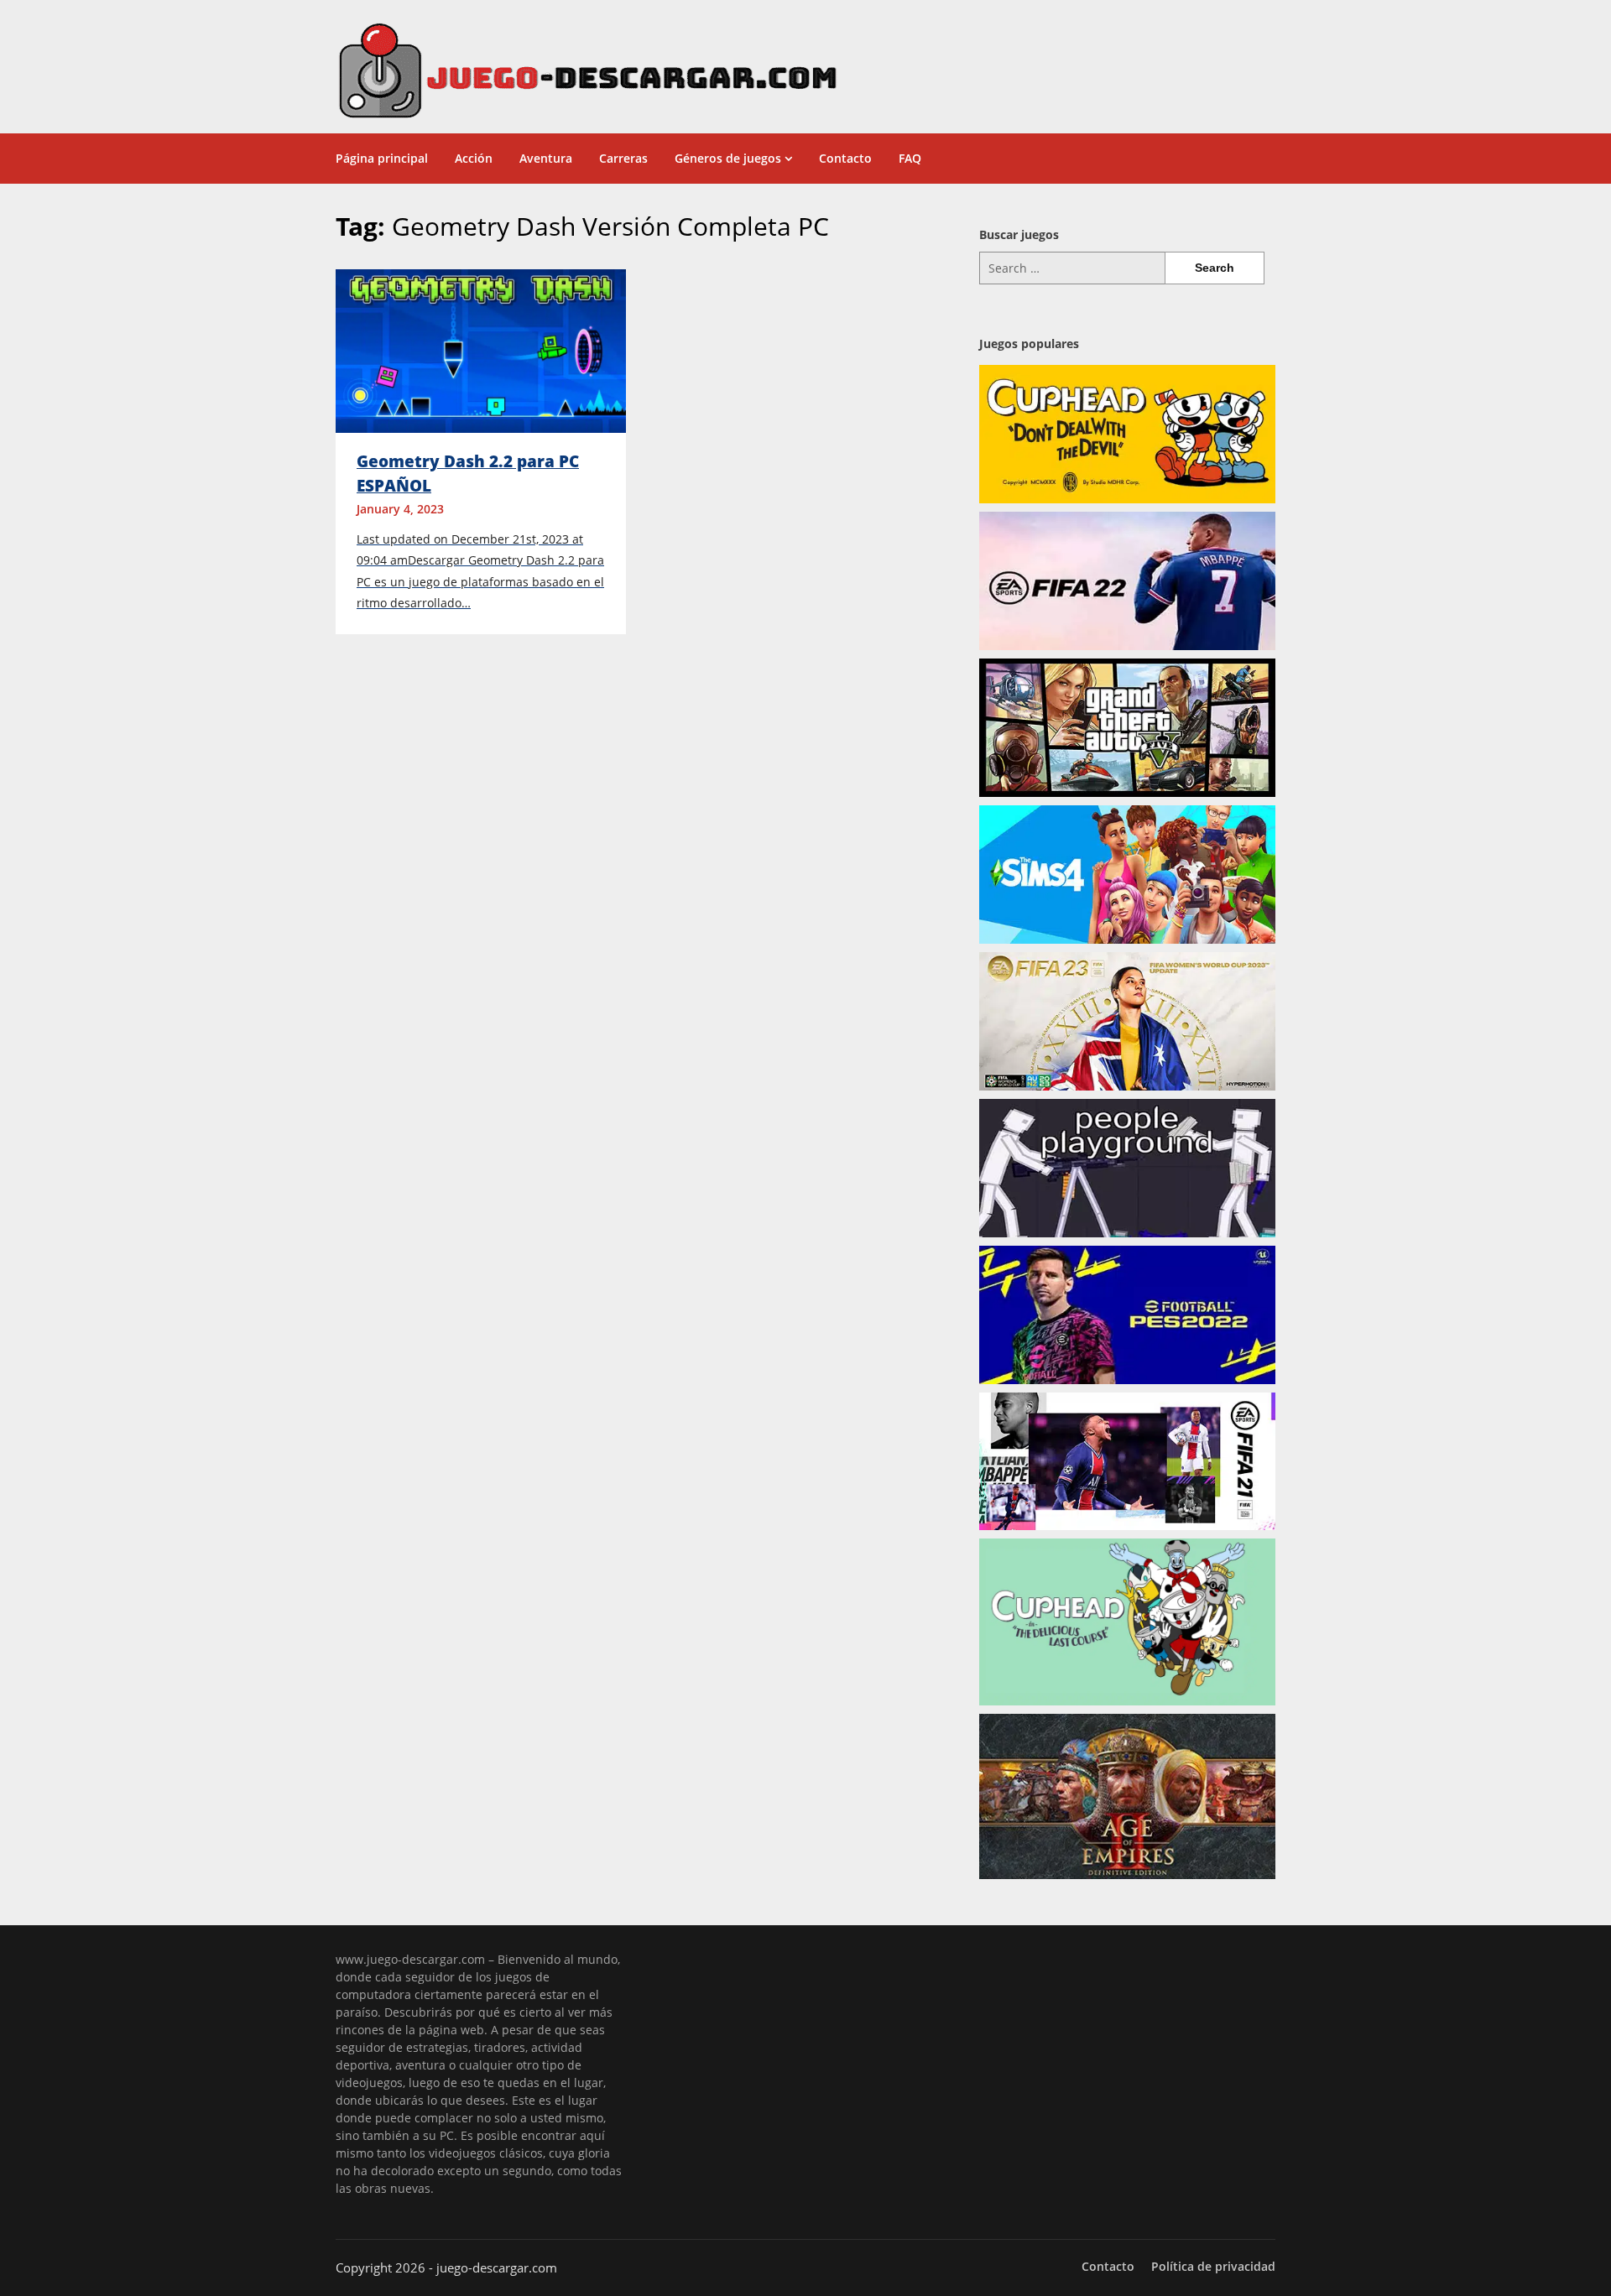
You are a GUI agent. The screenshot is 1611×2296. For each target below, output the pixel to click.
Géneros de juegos (728, 158)
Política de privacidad (1213, 2267)
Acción (474, 158)
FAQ (910, 158)
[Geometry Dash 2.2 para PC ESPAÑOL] (481, 350)
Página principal (382, 158)
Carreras (623, 158)
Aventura (546, 158)
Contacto (845, 158)
